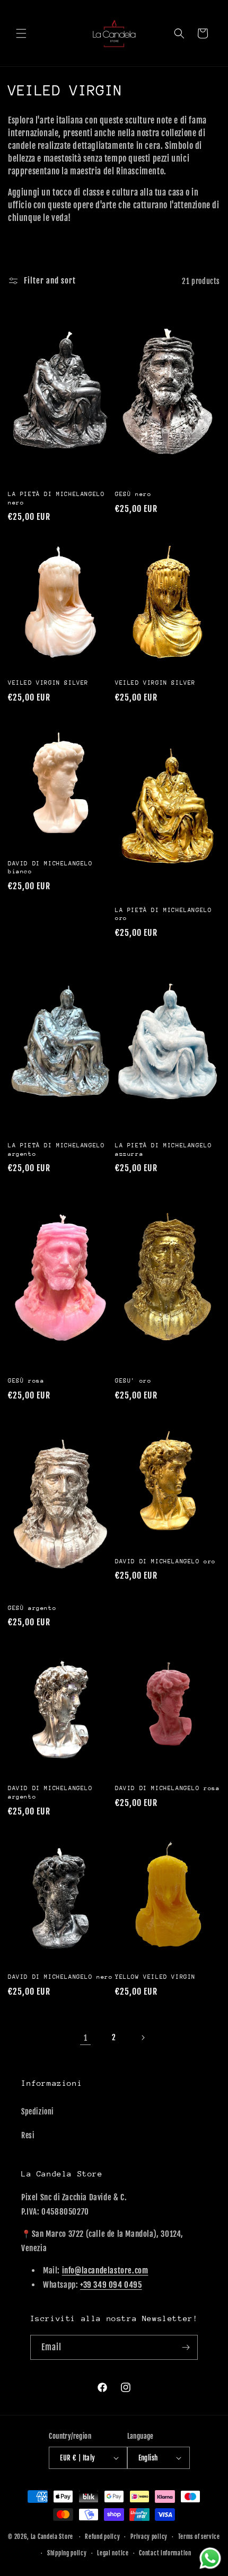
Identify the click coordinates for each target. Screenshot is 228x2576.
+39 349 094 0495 (111, 2285)
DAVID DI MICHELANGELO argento (50, 1792)
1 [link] (86, 2038)
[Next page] (143, 2038)
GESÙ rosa (26, 1381)
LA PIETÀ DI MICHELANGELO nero (56, 498)
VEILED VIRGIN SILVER (48, 683)
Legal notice (113, 2553)
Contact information (165, 2553)
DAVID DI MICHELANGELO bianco (50, 868)
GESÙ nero (133, 494)
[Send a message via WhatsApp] (210, 2558)
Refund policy (102, 2537)
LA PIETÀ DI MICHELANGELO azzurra (163, 1150)
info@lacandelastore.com (105, 2270)
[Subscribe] (186, 2347)
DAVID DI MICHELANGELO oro (165, 1561)
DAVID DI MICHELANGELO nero (60, 1977)
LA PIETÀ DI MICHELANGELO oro (163, 914)
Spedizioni (38, 2112)
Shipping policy (67, 2553)
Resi (28, 2135)
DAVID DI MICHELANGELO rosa (168, 1788)
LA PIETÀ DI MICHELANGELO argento (56, 1150)
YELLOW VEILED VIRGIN (155, 1977)
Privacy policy (149, 2537)
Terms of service (199, 2537)
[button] (21, 33)
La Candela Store (53, 2537)
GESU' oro (133, 1381)
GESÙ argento (32, 1608)
